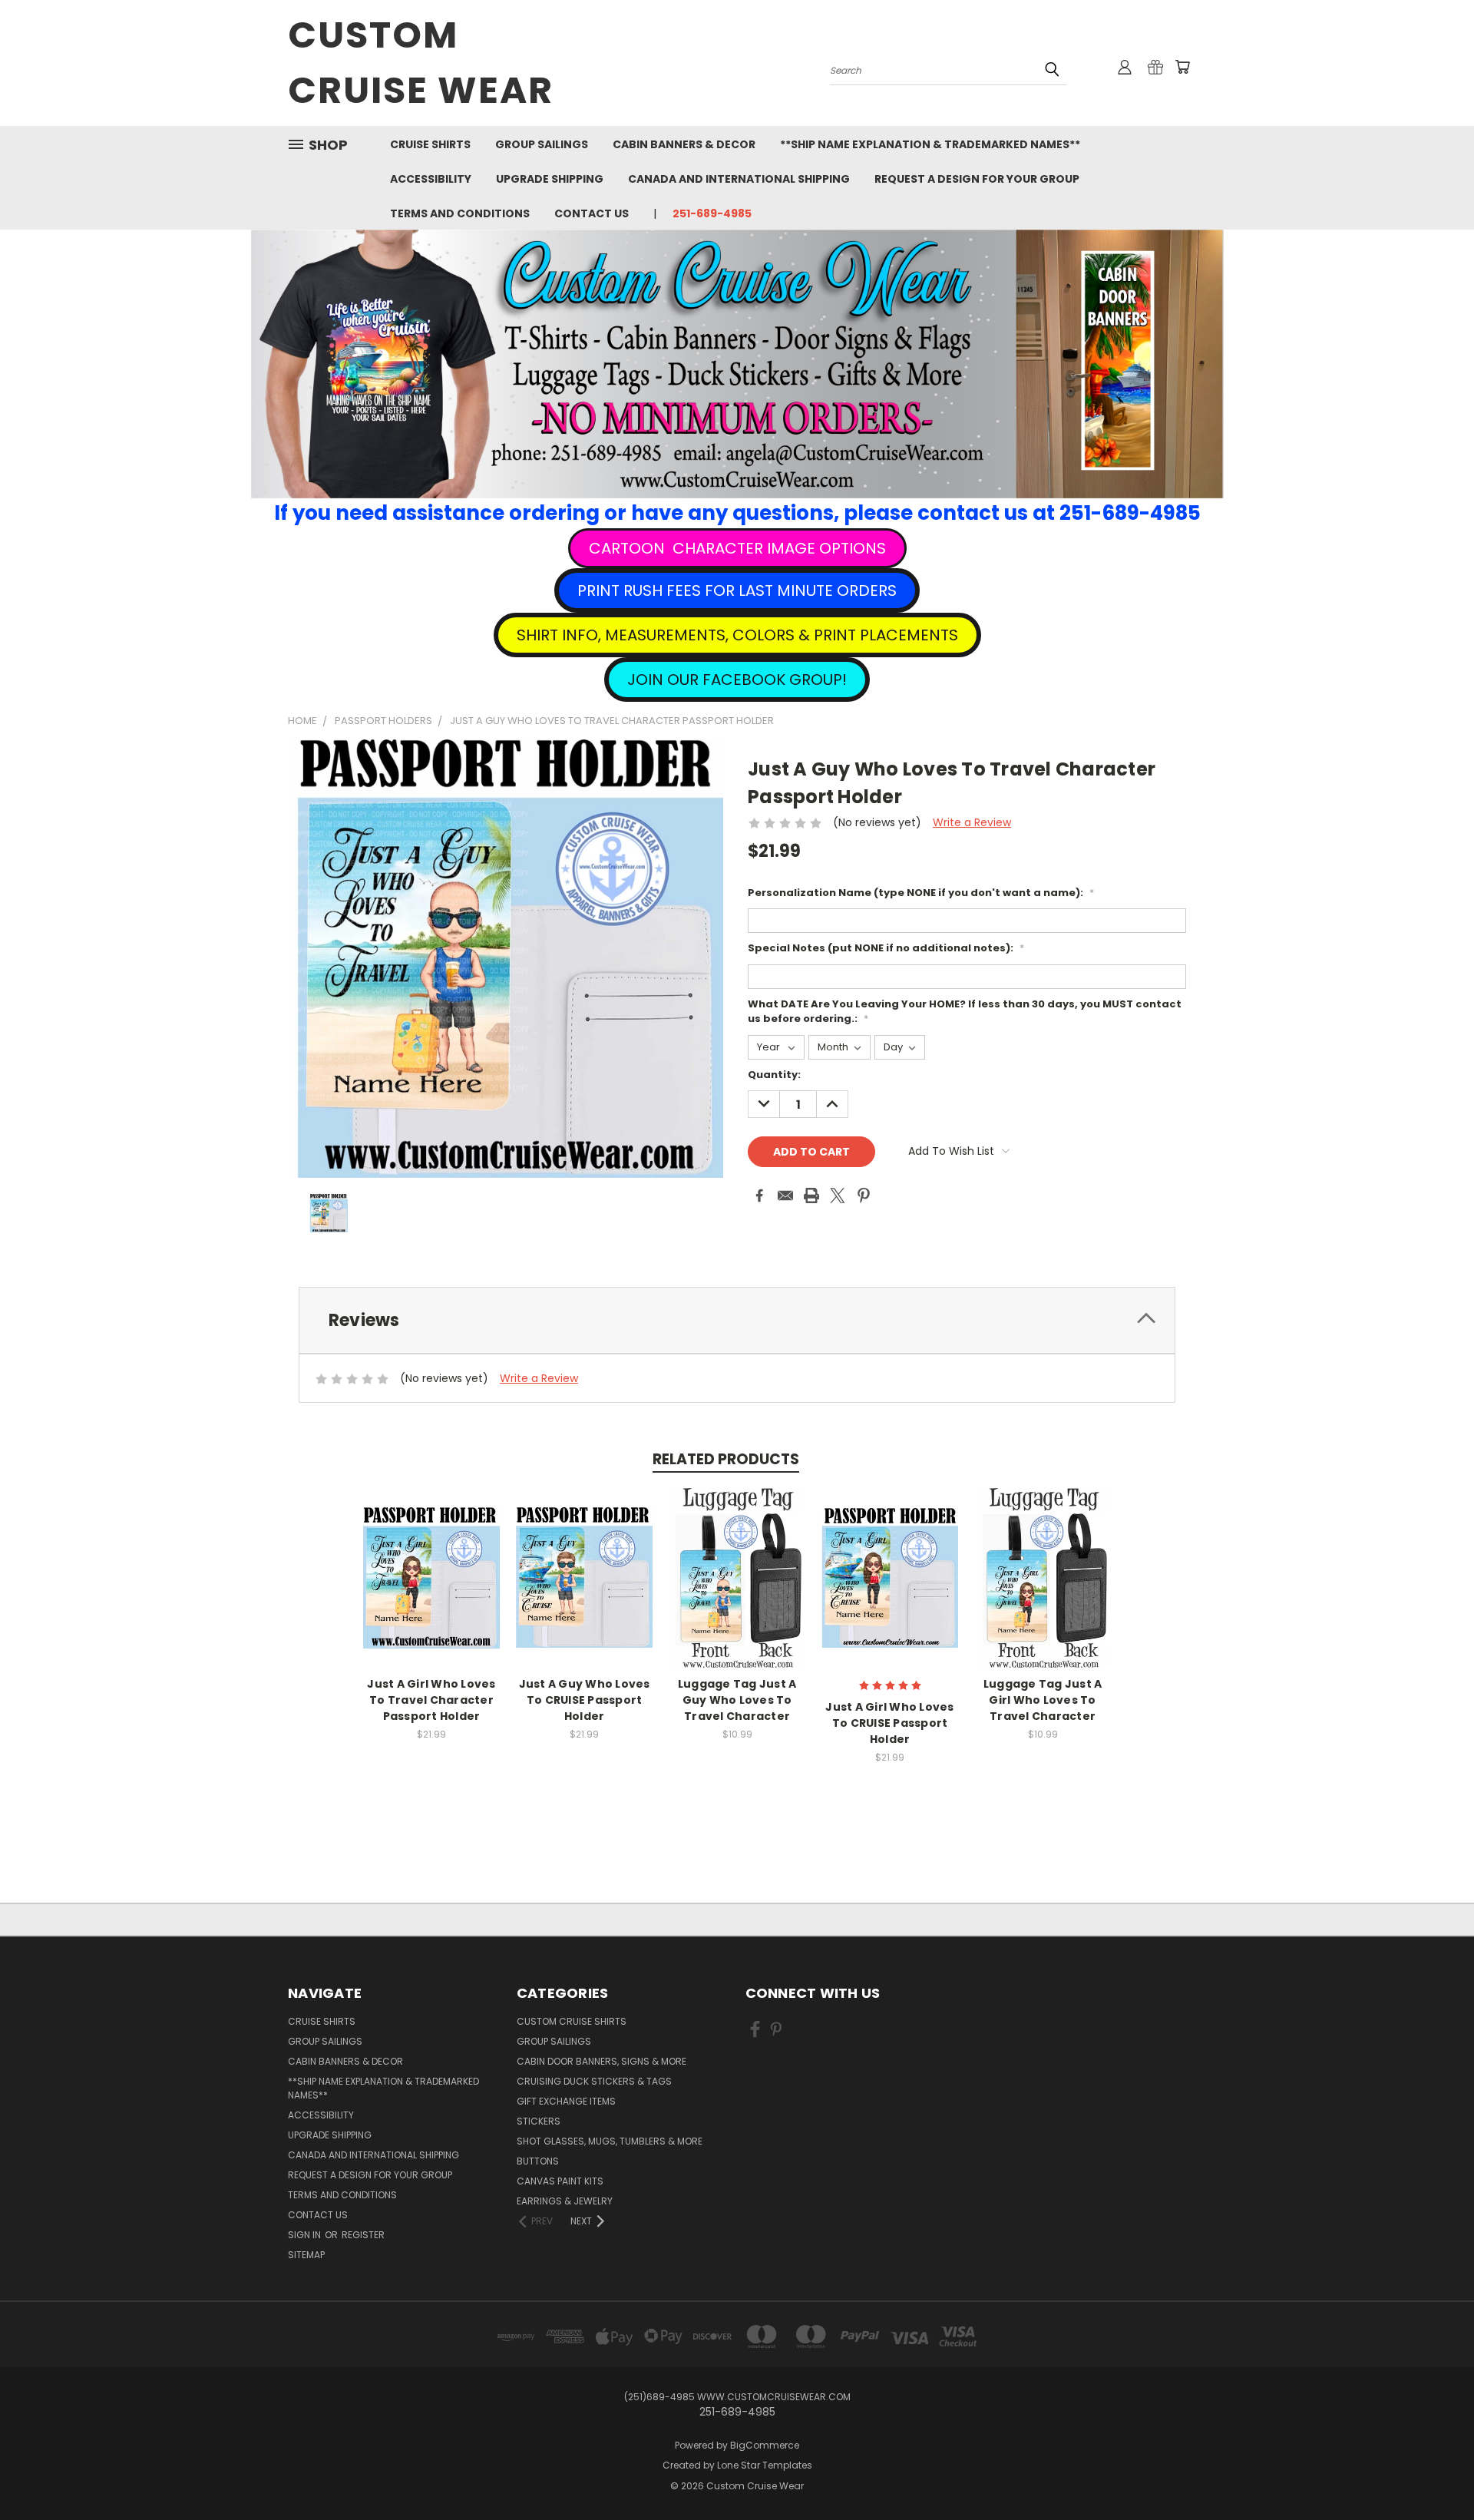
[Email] (785, 1196)
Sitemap (306, 2255)
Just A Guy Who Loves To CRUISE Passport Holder (585, 1700)
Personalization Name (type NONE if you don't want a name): (921, 893)
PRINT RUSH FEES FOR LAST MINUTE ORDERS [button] (737, 590)
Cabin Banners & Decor (684, 144)
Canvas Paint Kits (560, 2181)
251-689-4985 (712, 213)
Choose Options (432, 1590)
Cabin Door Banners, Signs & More (601, 2061)
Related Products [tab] (726, 1459)
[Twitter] (838, 1196)
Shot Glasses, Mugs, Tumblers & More (610, 2141)
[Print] (811, 1196)
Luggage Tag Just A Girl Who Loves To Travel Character (1043, 1700)
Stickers (539, 2121)
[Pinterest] (864, 1196)
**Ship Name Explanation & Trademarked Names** (930, 144)
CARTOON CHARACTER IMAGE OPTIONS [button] (737, 548)
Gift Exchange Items (566, 2101)
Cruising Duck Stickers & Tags (594, 2081)
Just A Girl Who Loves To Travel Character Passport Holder (431, 1700)
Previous (1434, 2472)
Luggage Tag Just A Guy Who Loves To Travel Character (737, 1700)
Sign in (306, 2235)
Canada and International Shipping (739, 179)
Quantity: (774, 1075)
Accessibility (431, 179)
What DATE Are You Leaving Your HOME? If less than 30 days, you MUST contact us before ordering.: (965, 1012)
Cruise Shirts (430, 144)
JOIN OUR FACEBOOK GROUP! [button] (737, 680)
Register (363, 2235)
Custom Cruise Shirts (572, 2021)
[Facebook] (759, 1196)
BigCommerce (765, 2445)
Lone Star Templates (765, 2465)
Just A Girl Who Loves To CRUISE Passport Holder (889, 1723)
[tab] (737, 1320)
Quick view (431, 1561)
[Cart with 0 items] (1182, 67)
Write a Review (972, 822)
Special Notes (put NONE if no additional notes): (886, 948)
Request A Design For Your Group (977, 179)
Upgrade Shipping (550, 179)
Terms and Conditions (460, 213)
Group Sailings (542, 144)
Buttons (538, 2161)
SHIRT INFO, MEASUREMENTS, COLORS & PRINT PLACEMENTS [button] (737, 635)
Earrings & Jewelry (565, 2201)
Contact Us (592, 213)
